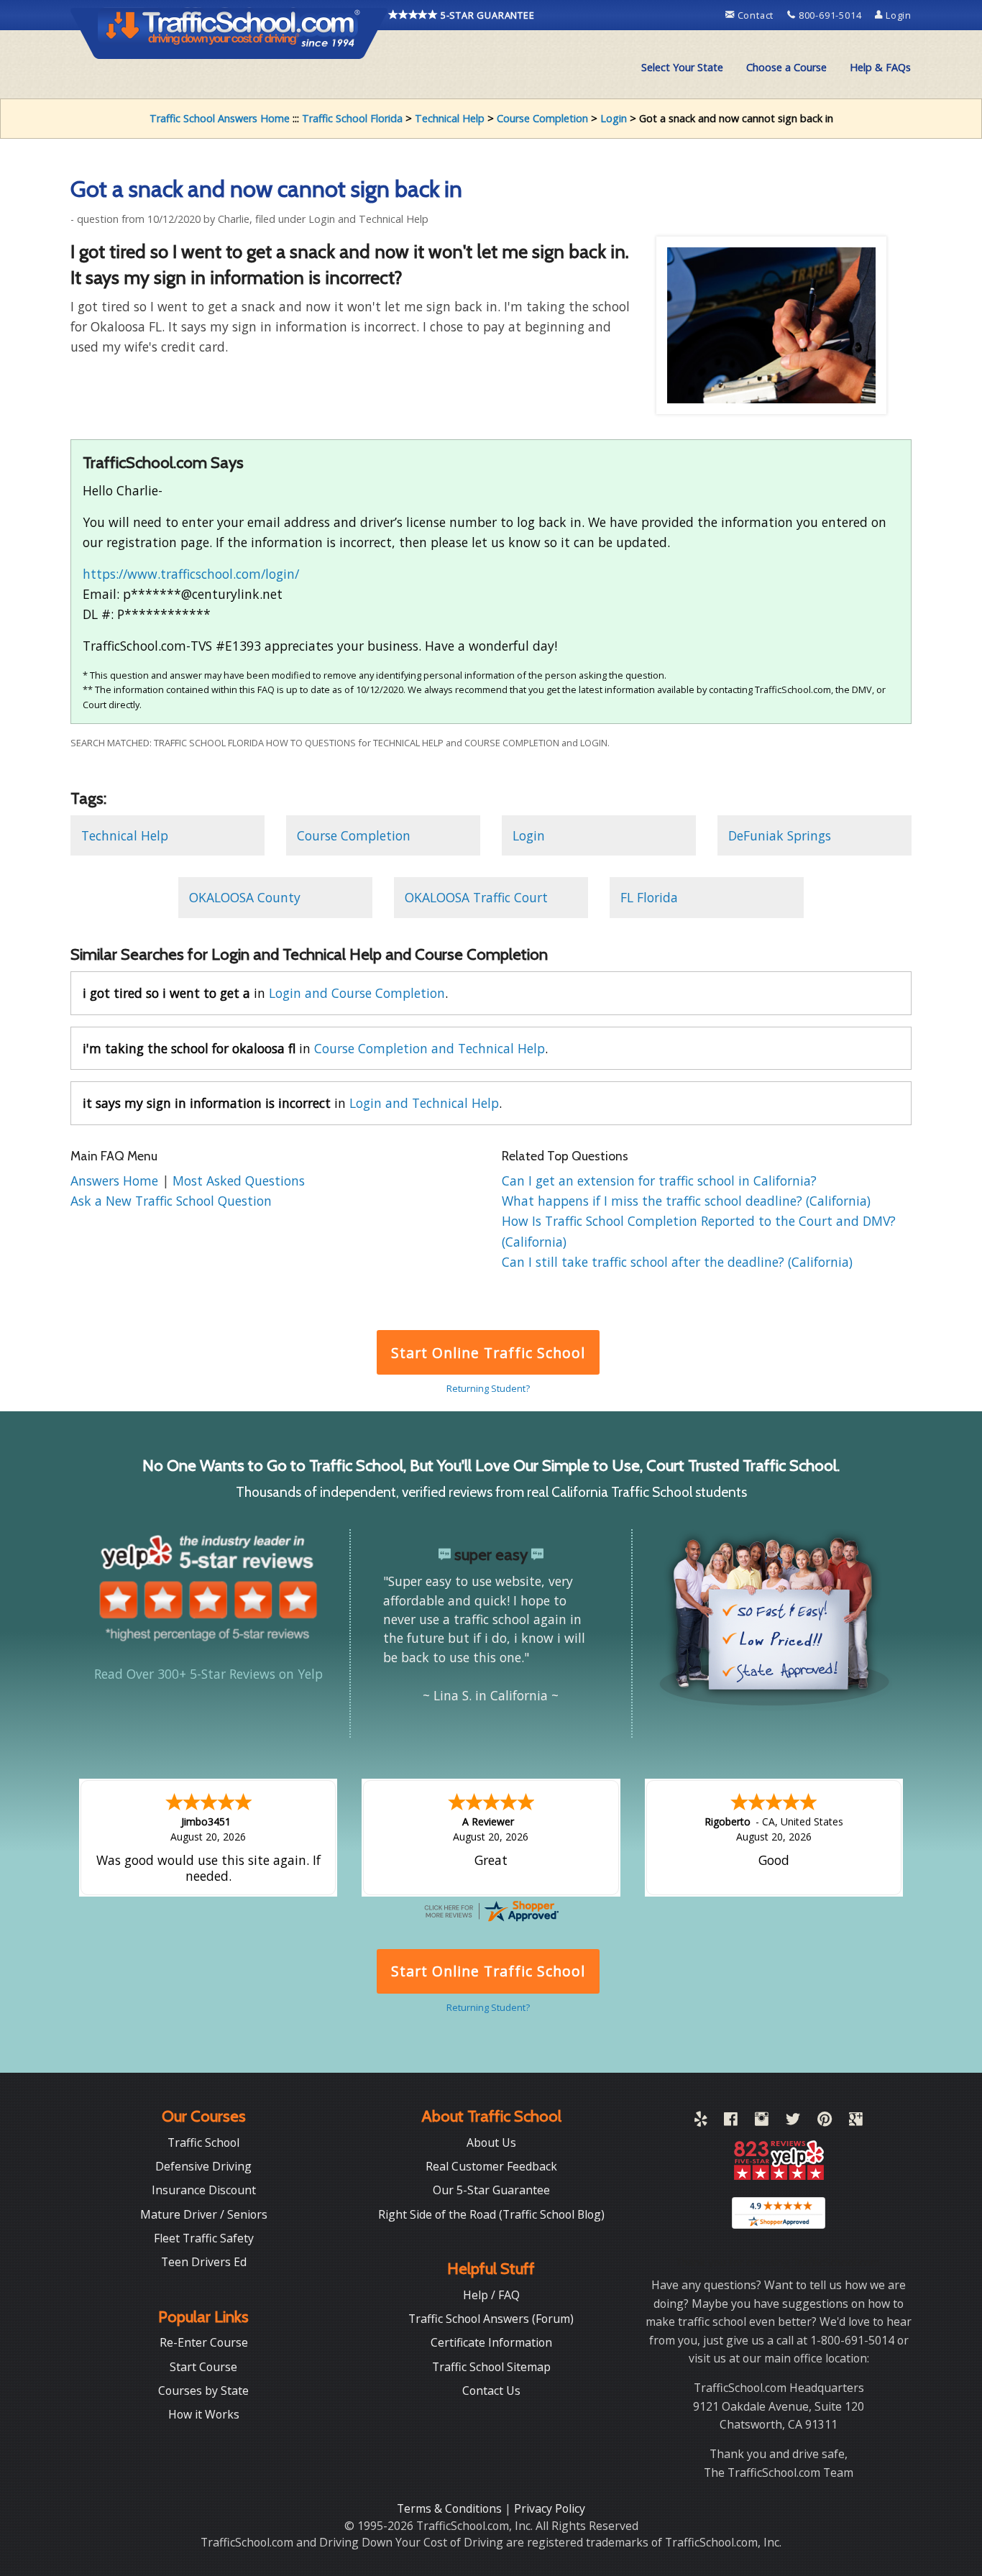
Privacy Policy (550, 2508)
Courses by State (203, 2391)
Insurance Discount (204, 2190)
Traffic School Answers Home (220, 118)
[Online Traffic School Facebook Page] (731, 2122)
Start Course (203, 2367)
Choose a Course (786, 67)
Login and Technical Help (424, 1103)
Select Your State (682, 67)
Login (897, 15)
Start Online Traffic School (488, 1353)
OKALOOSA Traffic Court (476, 897)
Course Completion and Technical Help (430, 1048)
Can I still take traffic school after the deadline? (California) (677, 1262)
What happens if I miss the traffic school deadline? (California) (686, 1201)
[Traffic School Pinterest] (825, 2122)
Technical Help (450, 118)
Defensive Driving (203, 2166)
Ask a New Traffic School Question (171, 1201)
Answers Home (116, 1181)
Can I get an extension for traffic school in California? (659, 1181)
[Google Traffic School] (856, 2122)
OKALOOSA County (245, 897)
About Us (491, 2142)
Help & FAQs (880, 67)
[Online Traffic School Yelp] (701, 2122)
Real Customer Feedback (491, 2166)
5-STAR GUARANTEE (486, 15)
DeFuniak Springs (780, 835)
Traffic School (203, 2142)
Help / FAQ (491, 2295)
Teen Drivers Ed (204, 2262)
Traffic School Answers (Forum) (491, 2319)
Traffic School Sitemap (491, 2367)
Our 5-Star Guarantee (491, 2190)
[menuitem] (682, 68)
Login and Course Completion (357, 993)
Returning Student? (488, 1388)
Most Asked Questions (239, 1181)
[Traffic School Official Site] (229, 32)
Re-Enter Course (204, 2342)
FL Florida (649, 897)
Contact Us (491, 2391)
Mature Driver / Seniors (204, 2214)
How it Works (204, 2414)
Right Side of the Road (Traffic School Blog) (491, 2214)
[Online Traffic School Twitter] (793, 2122)
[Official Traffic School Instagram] (762, 2122)
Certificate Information (491, 2342)
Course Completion (542, 118)
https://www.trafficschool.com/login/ (191, 574)
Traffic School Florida (352, 118)
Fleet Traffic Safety (204, 2238)
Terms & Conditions (451, 2508)
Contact (756, 15)
